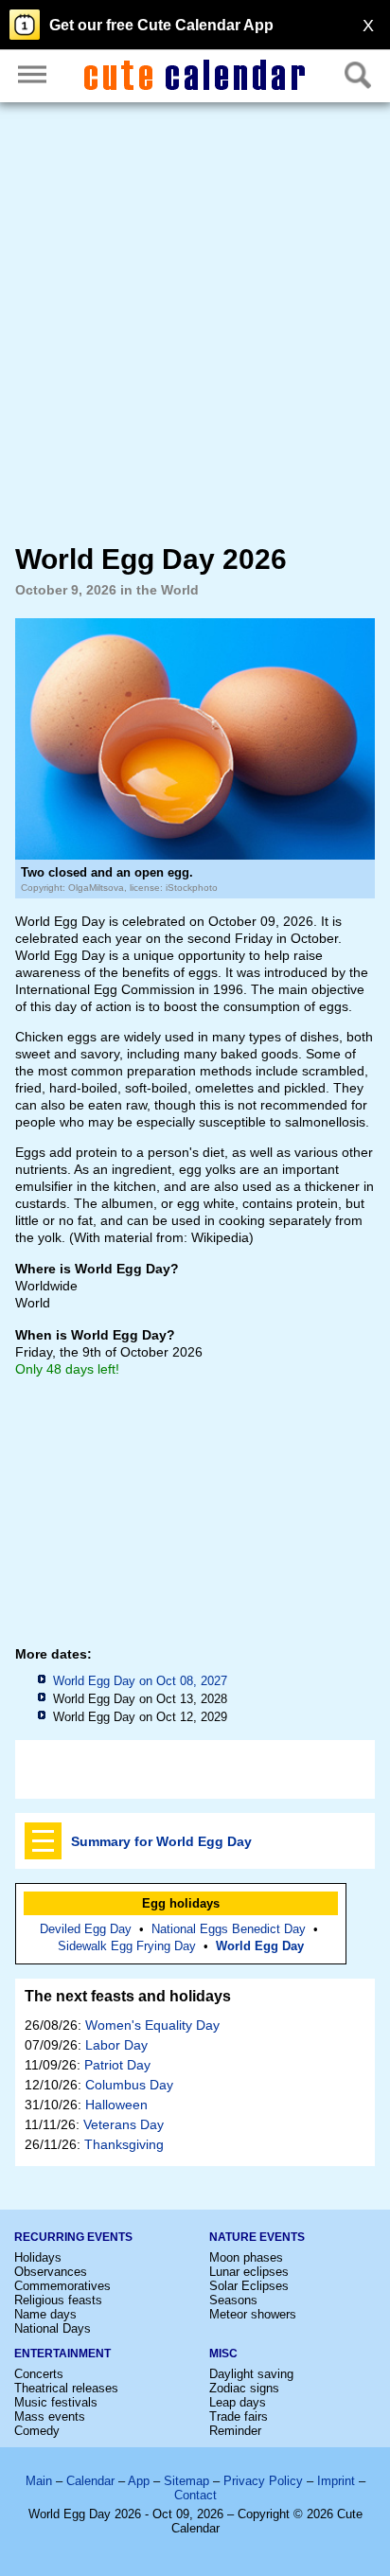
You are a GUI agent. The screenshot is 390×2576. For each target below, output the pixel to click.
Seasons (233, 2300)
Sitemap (186, 2481)
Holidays (38, 2257)
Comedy (37, 2431)
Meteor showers (253, 2314)
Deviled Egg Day (86, 1929)
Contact (195, 2495)
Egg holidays (181, 1903)
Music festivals (56, 2402)
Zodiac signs (244, 2388)
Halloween (116, 2105)
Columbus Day (129, 2085)
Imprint (336, 2481)
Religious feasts (58, 2300)
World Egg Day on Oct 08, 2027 (140, 1681)
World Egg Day (260, 1946)
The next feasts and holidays (128, 1996)
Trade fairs (239, 2416)
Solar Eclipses (249, 2286)
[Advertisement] (195, 323)
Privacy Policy (263, 2481)
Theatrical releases (66, 2388)
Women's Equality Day (152, 2025)
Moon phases (246, 2257)
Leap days (238, 2402)
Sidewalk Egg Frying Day (127, 1946)
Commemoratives (62, 2286)
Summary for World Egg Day (161, 1841)
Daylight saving (251, 2374)
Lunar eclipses (249, 2272)
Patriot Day (117, 2065)
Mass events (50, 2416)
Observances (51, 2272)
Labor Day (116, 2045)
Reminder (235, 2431)
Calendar (90, 2481)
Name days (45, 2314)
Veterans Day (124, 2124)
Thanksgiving (124, 2144)
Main (39, 2481)
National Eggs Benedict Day (229, 1929)
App (139, 2481)
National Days (53, 2328)
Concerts (39, 2374)
